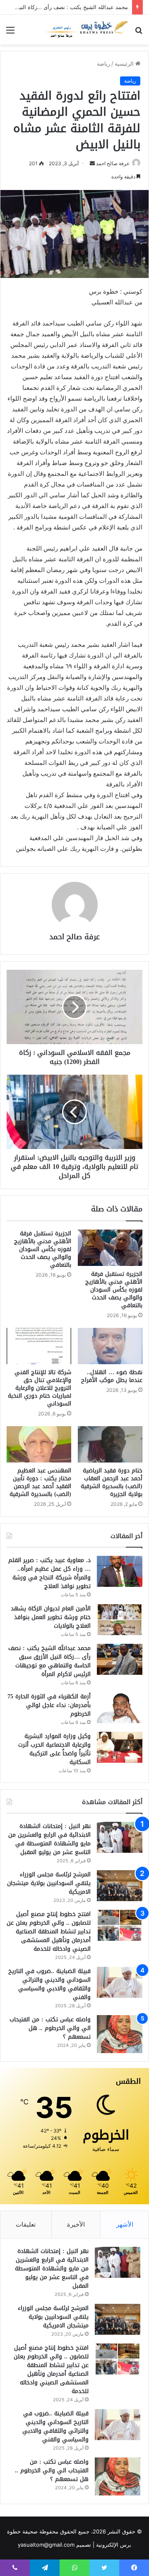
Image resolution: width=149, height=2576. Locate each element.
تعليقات (26, 2224)
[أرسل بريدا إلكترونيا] (92, 163)
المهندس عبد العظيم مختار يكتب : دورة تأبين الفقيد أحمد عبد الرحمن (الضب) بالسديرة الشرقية (40, 1482)
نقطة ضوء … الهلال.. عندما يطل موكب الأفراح (112, 1376)
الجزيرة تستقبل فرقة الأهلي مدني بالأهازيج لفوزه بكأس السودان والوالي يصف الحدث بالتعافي (114, 1290)
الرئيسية (125, 64)
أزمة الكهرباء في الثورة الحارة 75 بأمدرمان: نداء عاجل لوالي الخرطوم (49, 1705)
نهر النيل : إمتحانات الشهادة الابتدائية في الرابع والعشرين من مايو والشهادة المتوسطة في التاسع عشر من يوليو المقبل (49, 1839)
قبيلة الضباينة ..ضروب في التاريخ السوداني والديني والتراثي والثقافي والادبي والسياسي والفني (49, 1984)
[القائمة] (10, 33)
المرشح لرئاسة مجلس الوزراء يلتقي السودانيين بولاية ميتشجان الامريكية (49, 1883)
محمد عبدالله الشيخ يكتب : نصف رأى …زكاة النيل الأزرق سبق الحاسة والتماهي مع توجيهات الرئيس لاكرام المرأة (49, 1661)
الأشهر (125, 2224)
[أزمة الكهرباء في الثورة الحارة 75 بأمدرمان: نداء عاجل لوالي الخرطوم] (120, 1708)
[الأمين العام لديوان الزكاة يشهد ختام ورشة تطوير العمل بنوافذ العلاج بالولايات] (120, 1620)
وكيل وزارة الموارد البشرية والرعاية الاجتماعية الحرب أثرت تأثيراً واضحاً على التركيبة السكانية (54, 1749)
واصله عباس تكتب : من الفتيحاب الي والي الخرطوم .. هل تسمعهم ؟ (50, 2028)
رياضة (103, 64)
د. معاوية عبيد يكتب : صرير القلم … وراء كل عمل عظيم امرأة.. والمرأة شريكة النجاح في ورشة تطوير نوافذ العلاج (49, 1573)
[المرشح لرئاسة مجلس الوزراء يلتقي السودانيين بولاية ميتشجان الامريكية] (120, 1886)
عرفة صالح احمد (113, 163)
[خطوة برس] (87, 30)
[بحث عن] (139, 33)
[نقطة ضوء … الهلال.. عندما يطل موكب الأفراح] (110, 1346)
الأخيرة (76, 2224)
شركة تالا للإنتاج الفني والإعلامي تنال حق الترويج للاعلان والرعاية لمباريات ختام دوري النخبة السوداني (40, 1388)
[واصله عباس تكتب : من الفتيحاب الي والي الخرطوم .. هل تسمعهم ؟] (120, 2034)
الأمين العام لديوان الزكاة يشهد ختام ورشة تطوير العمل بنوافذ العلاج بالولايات (51, 1617)
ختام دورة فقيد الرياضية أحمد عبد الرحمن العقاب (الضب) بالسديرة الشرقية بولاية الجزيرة (112, 1482)
